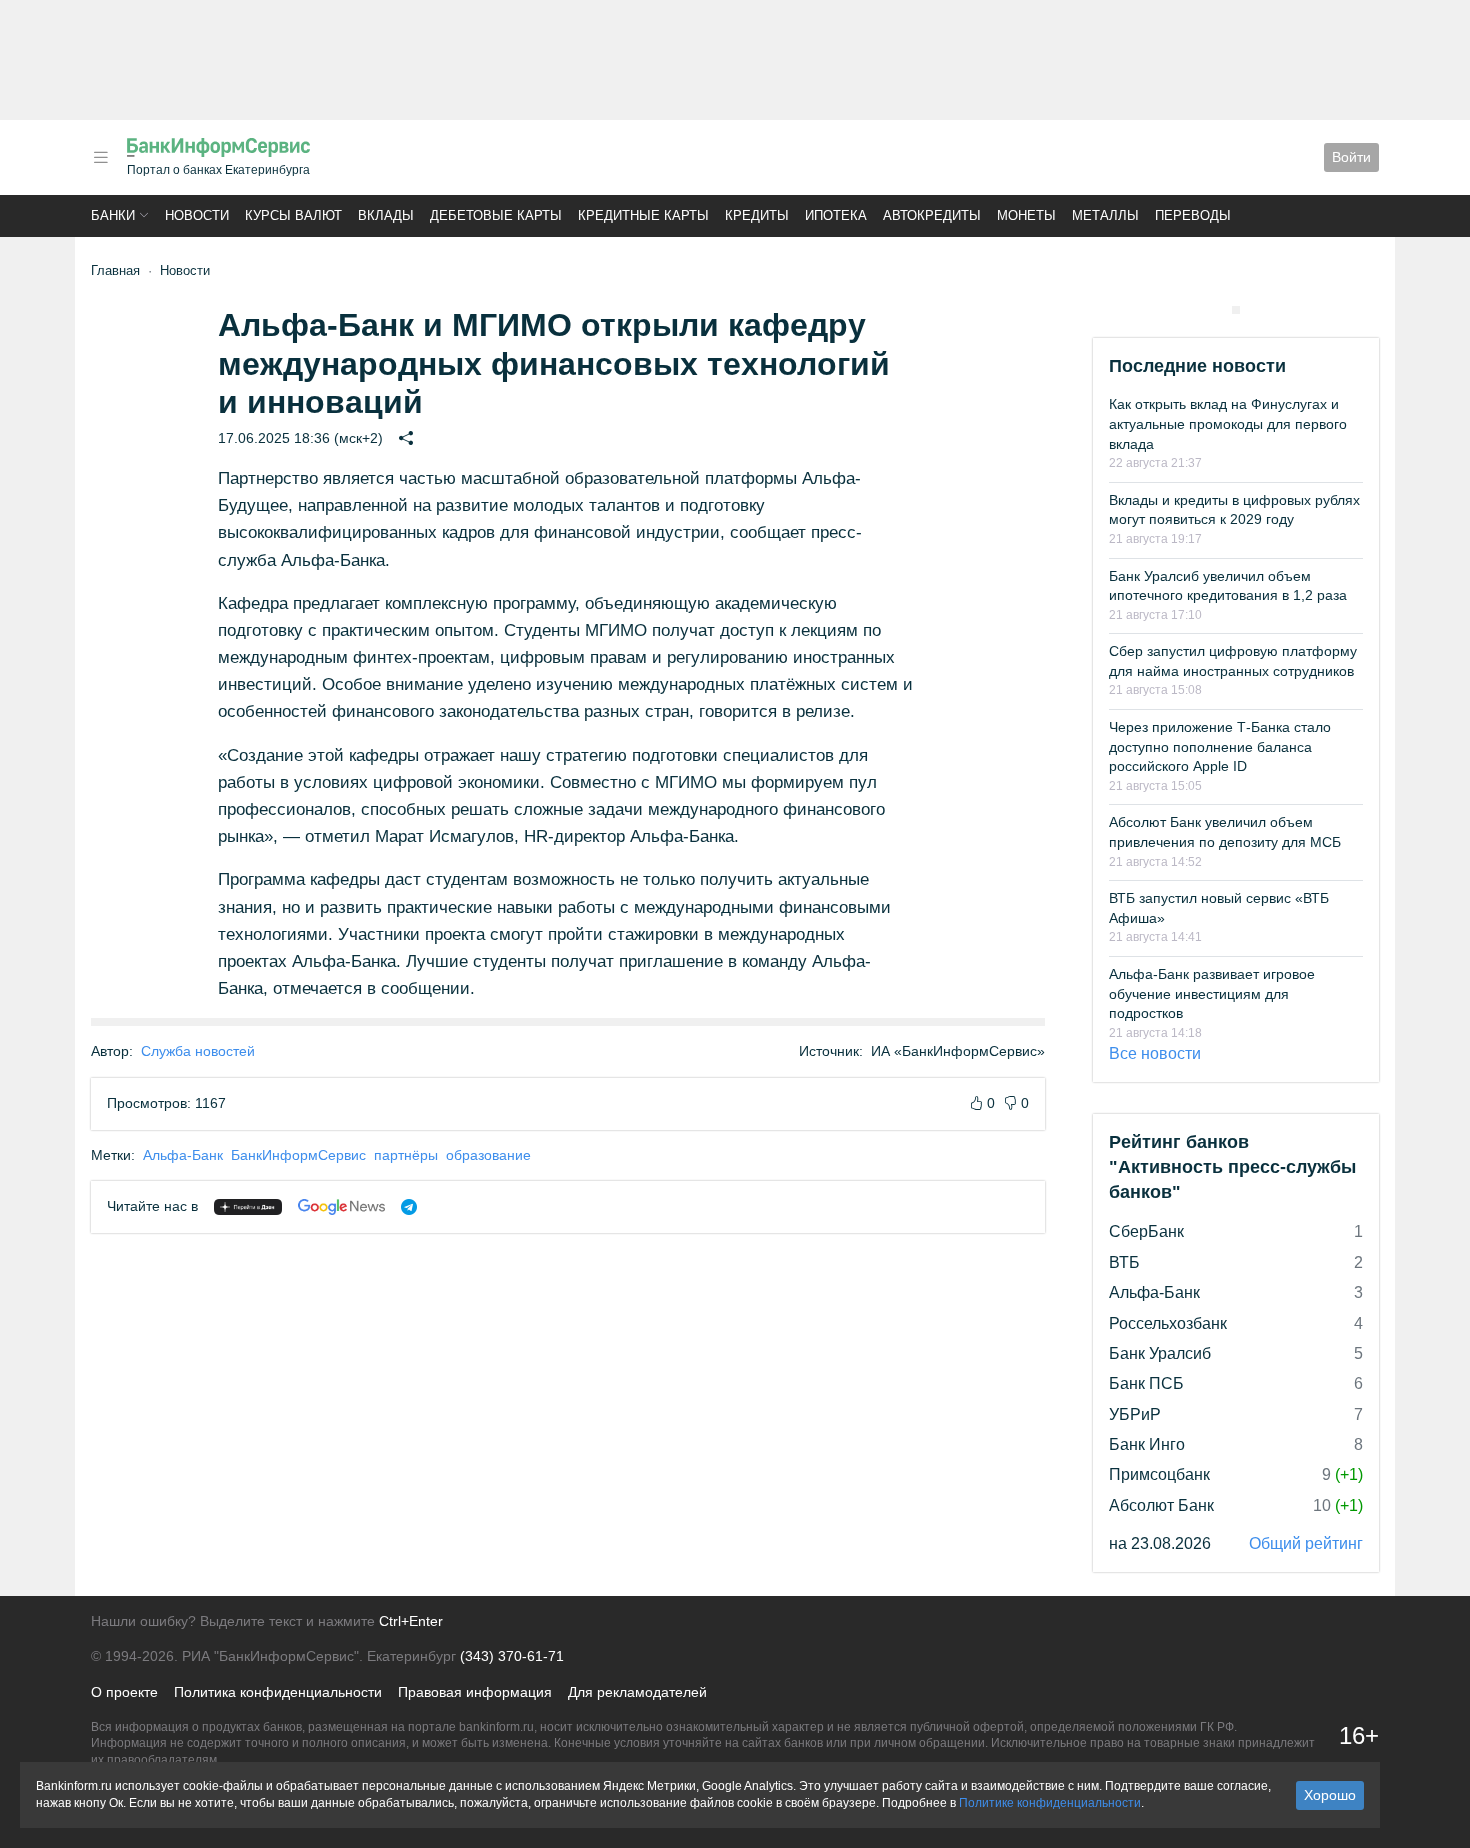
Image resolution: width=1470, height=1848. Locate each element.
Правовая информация (475, 1692)
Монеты (1026, 215)
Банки (113, 215)
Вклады (386, 215)
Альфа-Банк (183, 1155)
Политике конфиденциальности (1050, 1803)
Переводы (1193, 215)
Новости (197, 215)
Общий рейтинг (1306, 1543)
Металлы (1105, 215)
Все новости (1155, 1053)
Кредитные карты (643, 215)
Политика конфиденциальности (278, 1692)
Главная (115, 270)
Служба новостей (198, 1051)
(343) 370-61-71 (512, 1656)
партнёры (406, 1155)
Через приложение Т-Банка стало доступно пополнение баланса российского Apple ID (1220, 746)
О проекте (124, 1692)
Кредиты (757, 215)
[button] (101, 157)
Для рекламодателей (637, 1692)
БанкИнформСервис (298, 1155)
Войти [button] (1351, 157)
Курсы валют (293, 215)
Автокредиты (932, 215)
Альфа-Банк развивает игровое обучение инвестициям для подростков (1212, 993)
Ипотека (836, 215)
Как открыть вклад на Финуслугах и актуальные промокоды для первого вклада (1228, 423)
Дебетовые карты (496, 215)
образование (488, 1155)
